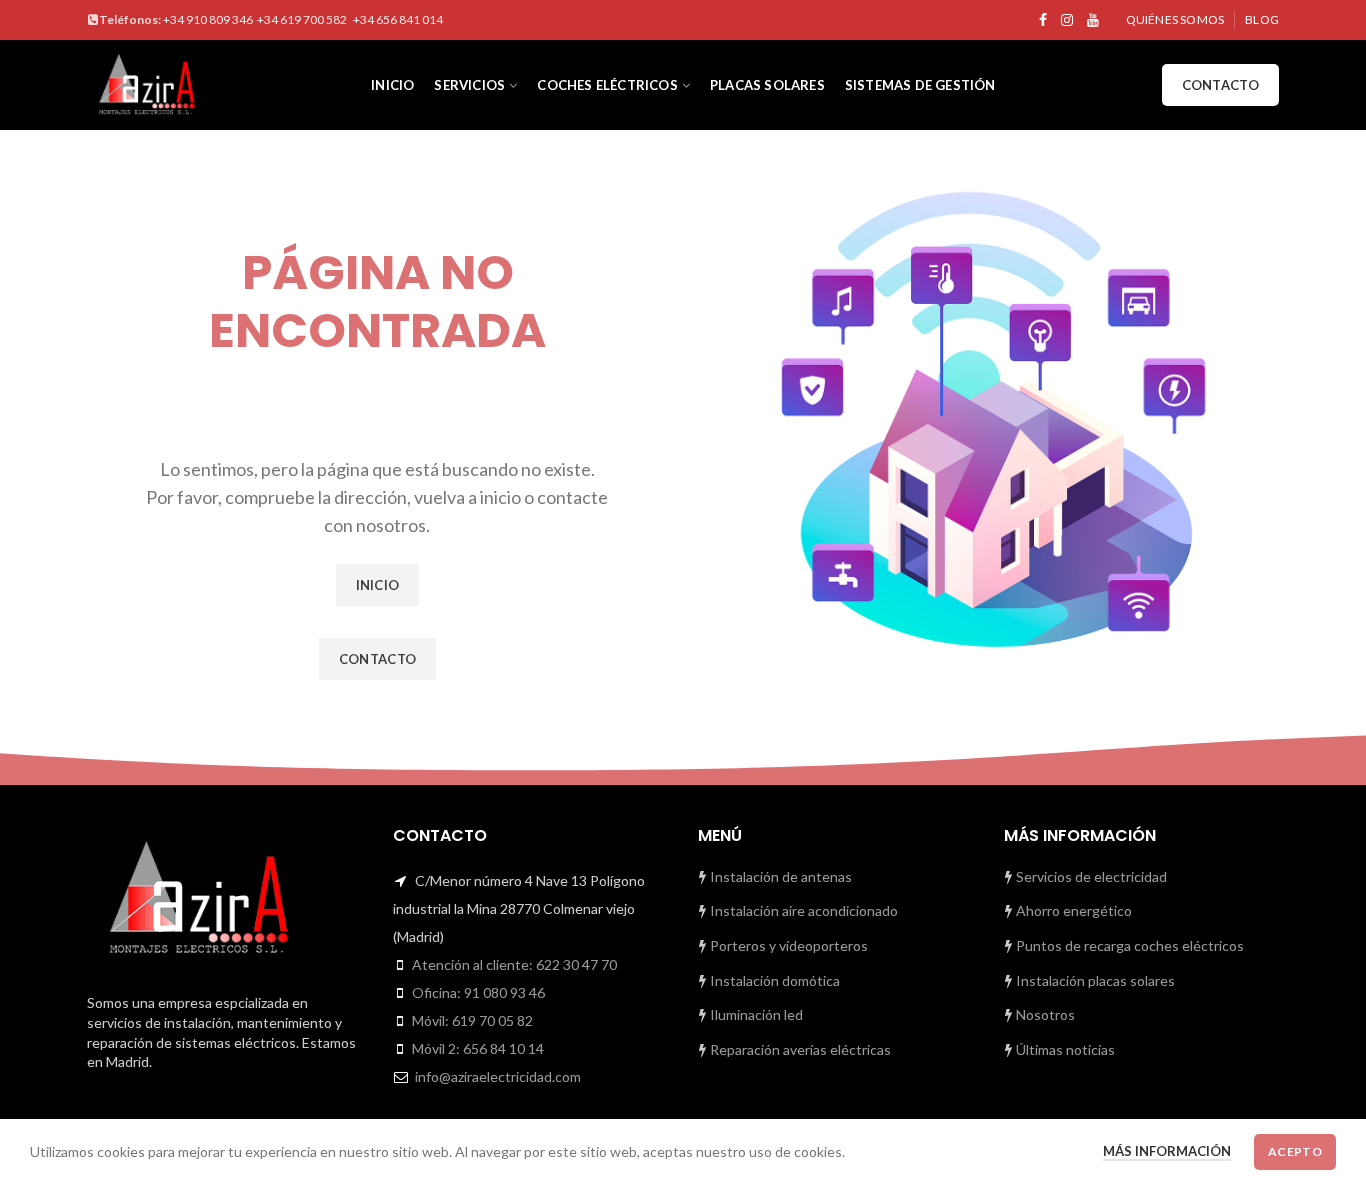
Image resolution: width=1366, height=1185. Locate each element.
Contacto (1220, 85)
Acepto (1295, 1151)
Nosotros (1044, 1014)
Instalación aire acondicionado (802, 910)
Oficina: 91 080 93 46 (478, 992)
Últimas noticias (1064, 1049)
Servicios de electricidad (1090, 876)
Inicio (378, 585)
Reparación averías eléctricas (799, 1049)
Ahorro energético (1072, 910)
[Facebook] (1043, 20)
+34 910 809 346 (208, 19)
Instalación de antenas (779, 876)
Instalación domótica (773, 980)
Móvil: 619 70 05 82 (472, 1020)
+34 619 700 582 (303, 19)
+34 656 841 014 (398, 19)
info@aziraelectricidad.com (498, 1076)
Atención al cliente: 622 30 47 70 (514, 964)
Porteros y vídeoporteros (787, 945)
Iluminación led (755, 1014)
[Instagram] (1067, 20)
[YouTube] (1093, 20)
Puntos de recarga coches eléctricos (1128, 945)
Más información (1167, 1151)
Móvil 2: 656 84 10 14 (478, 1048)
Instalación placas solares (1094, 980)
